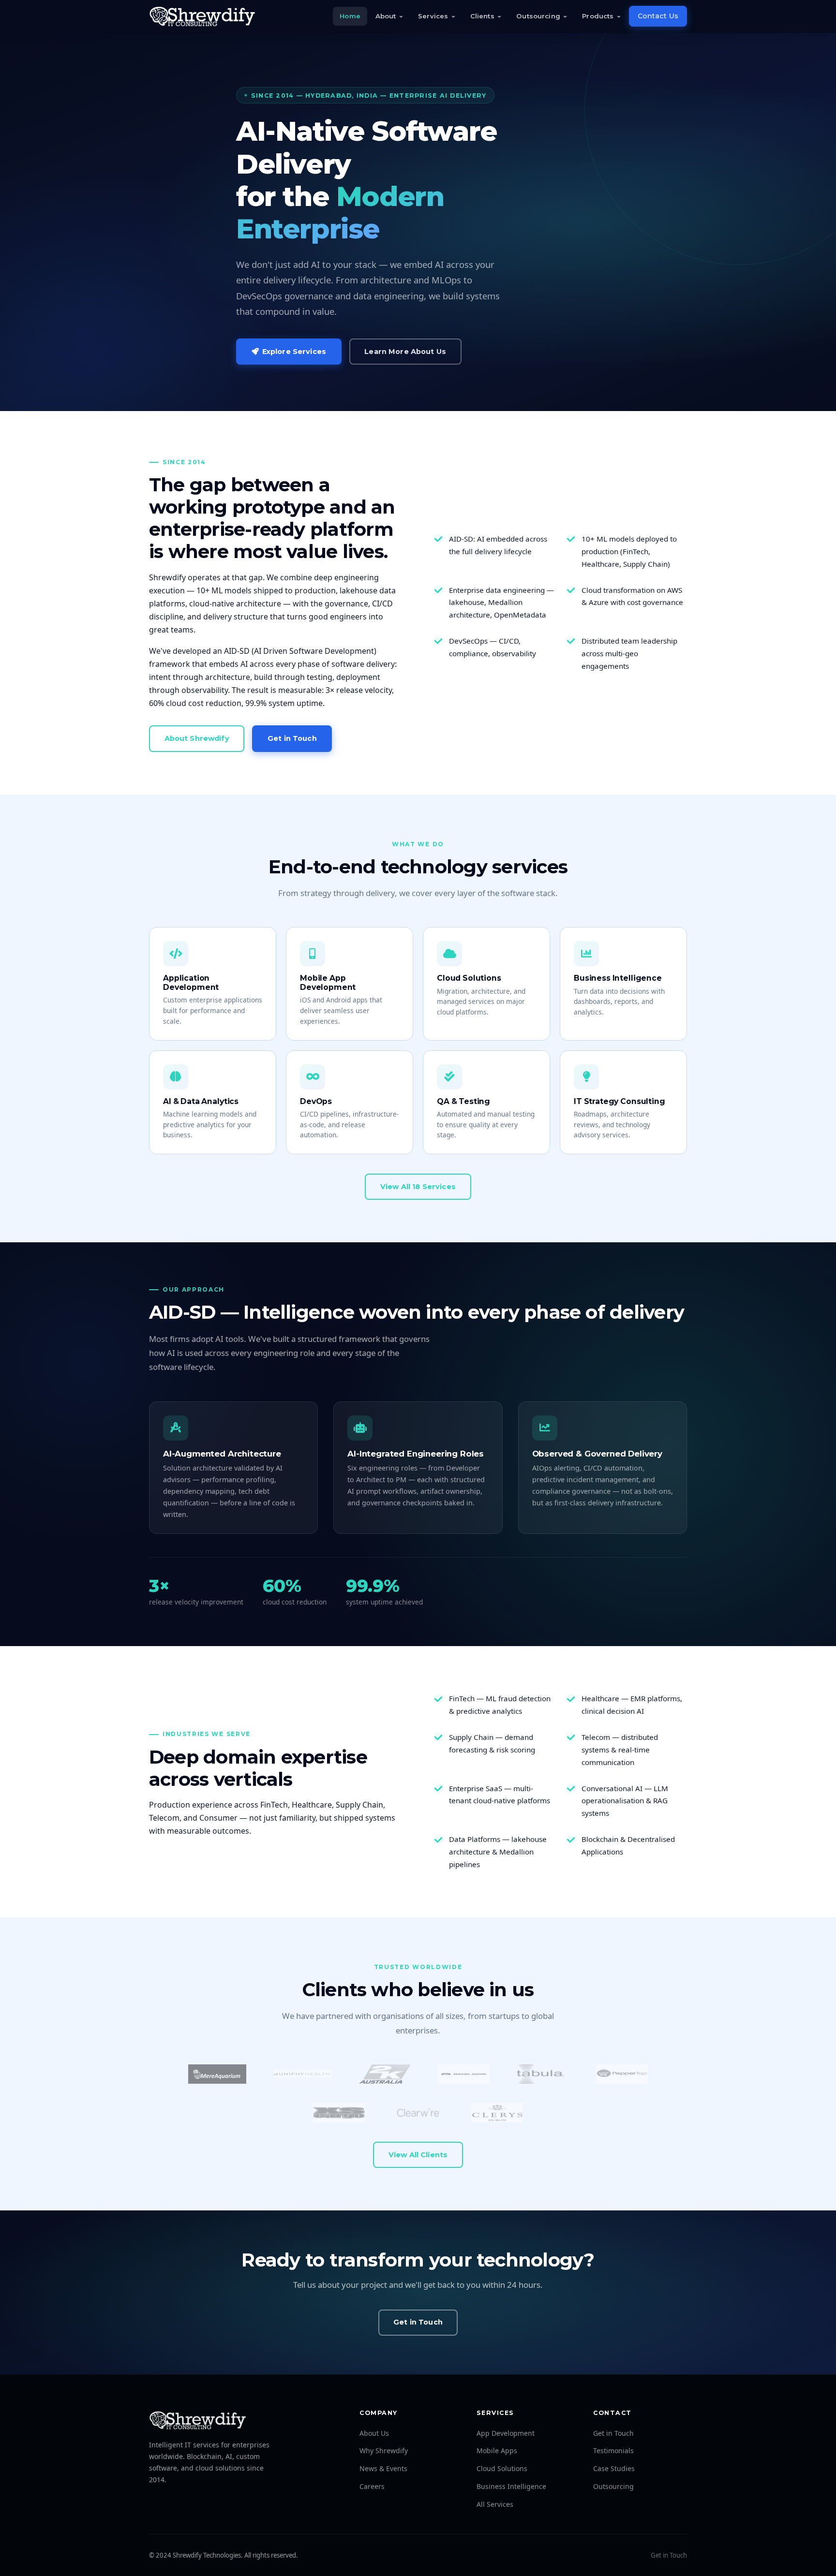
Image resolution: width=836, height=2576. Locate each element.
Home (350, 16)
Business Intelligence (511, 2486)
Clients (482, 16)
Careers (372, 2486)
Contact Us (658, 16)
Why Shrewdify (384, 2451)
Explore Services (294, 352)
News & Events (383, 2468)
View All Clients (418, 2155)
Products (598, 16)
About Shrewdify (197, 738)
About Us (374, 2433)
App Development (506, 2433)
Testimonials (613, 2451)
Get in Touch (292, 738)
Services (433, 16)
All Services (495, 2504)
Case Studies (614, 2468)
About (386, 16)
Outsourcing (538, 16)
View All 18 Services (418, 1187)
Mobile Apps (497, 2451)
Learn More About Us (405, 352)
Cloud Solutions (502, 2468)
